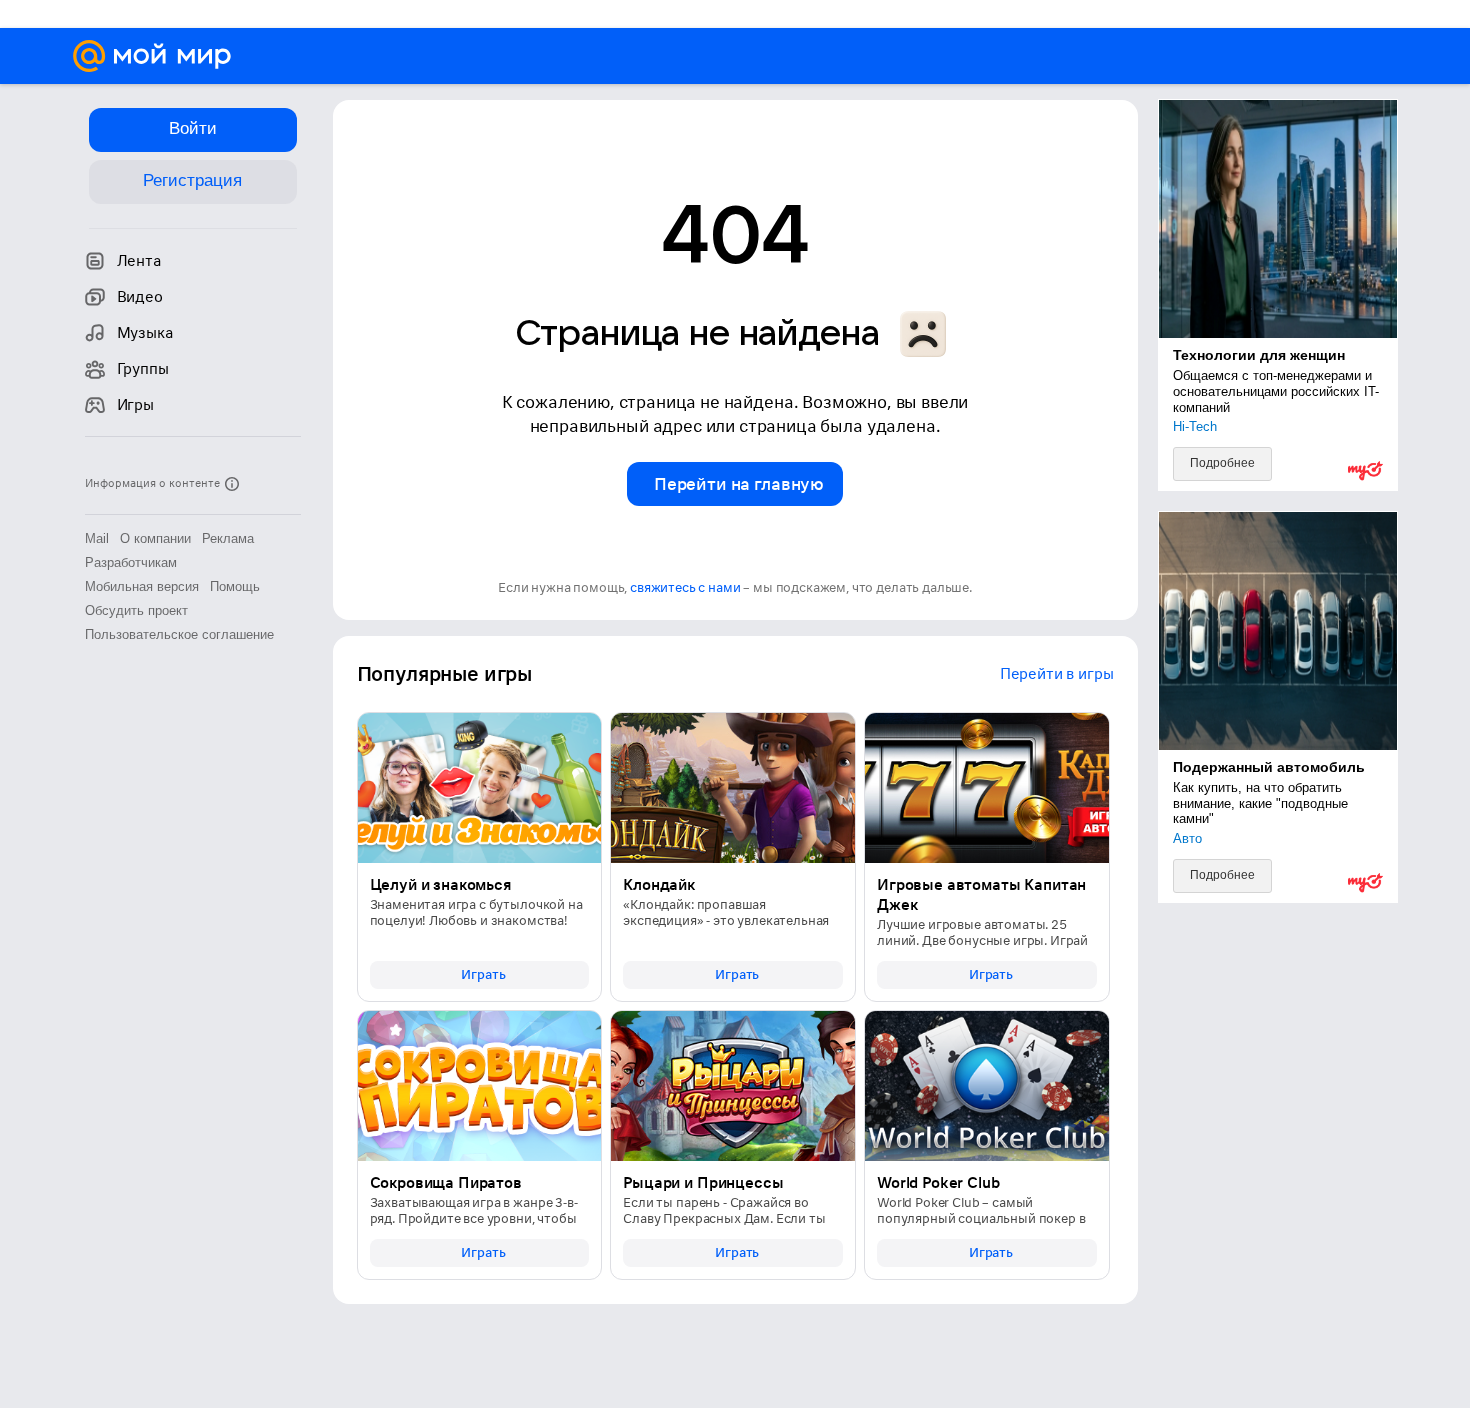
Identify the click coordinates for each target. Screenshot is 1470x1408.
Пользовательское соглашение (179, 634)
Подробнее (1222, 463)
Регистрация (192, 180)
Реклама (228, 538)
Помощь (235, 586)
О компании (155, 538)
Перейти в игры (1057, 674)
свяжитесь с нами (685, 587)
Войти (193, 128)
